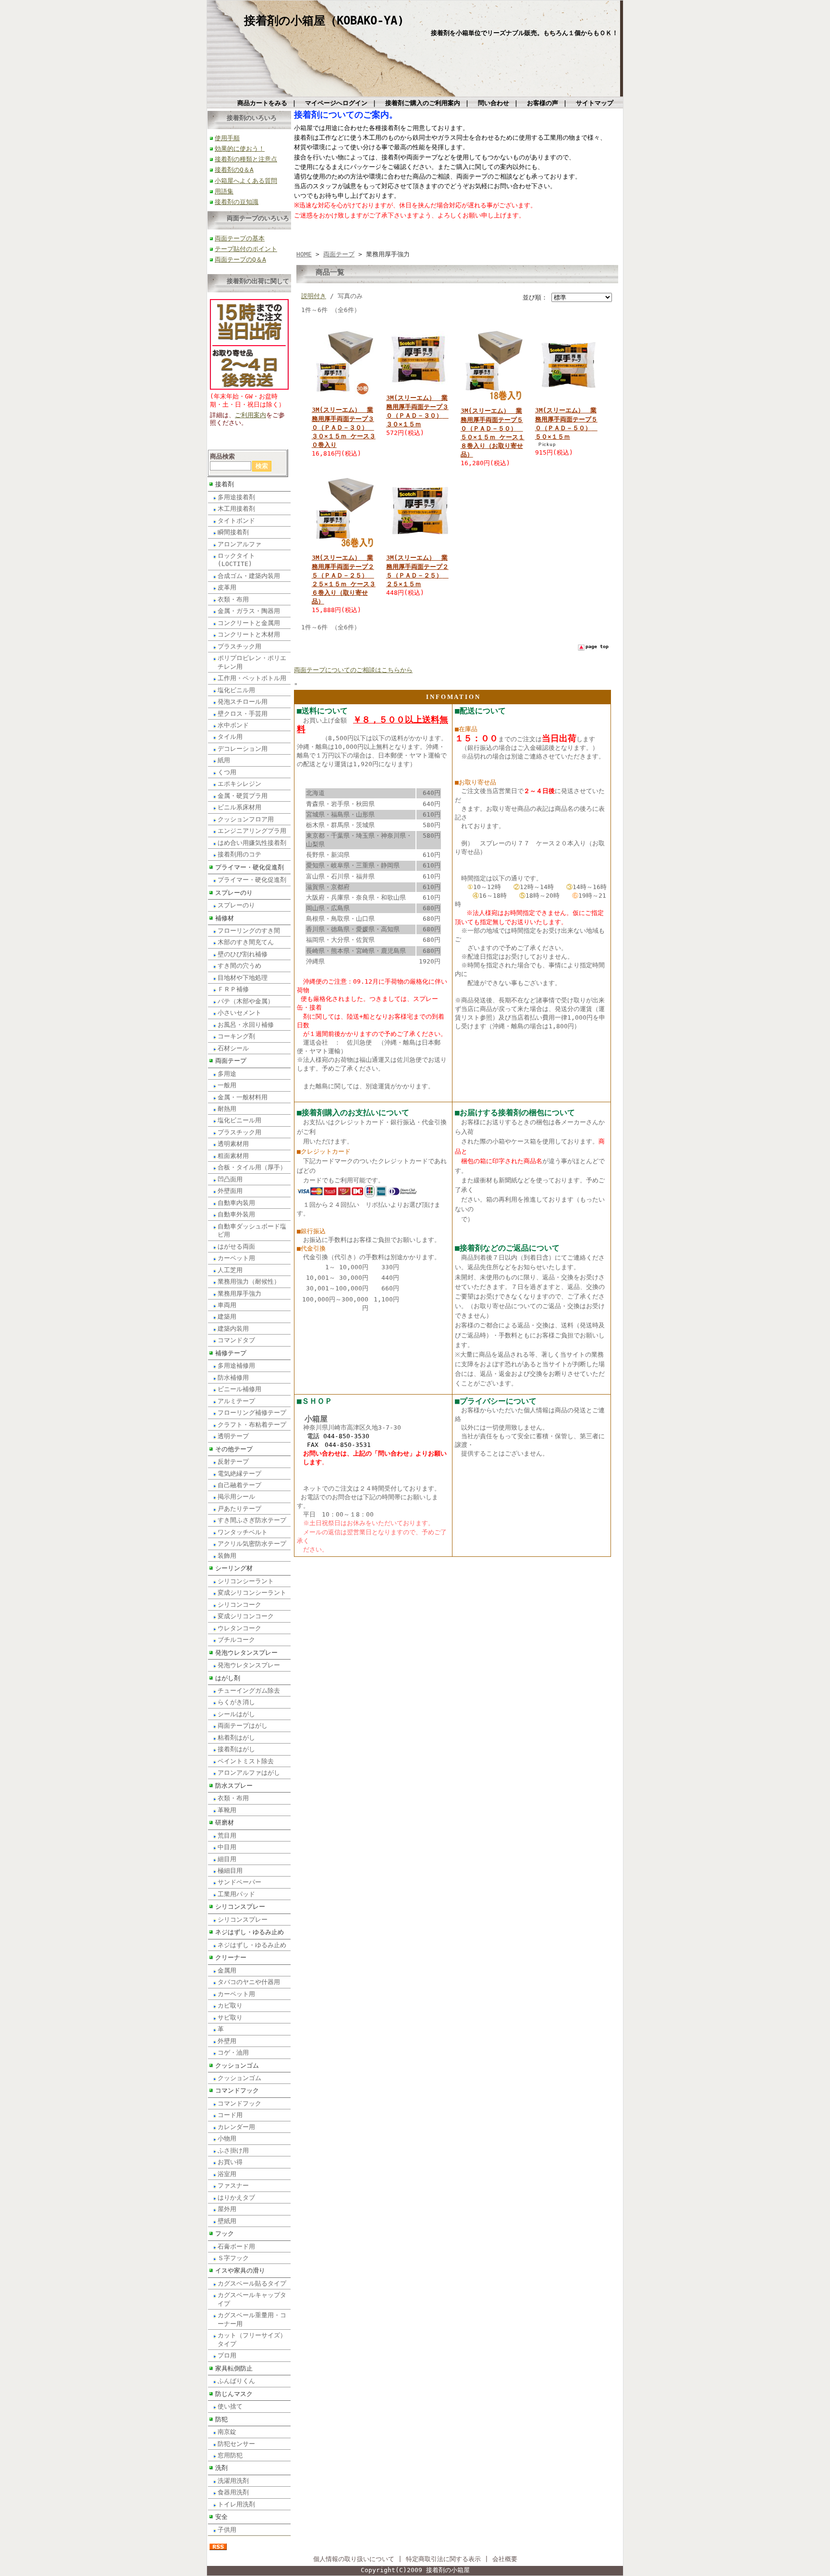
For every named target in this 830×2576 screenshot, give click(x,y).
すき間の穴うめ (239, 966)
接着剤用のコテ (239, 854)
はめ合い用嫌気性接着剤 (252, 843)
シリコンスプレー (240, 1907)
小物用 (227, 2138)
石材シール (233, 1048)
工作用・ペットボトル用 (252, 678)
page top (597, 646)
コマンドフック (237, 2090)
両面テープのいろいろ (258, 218)
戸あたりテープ (239, 1509)
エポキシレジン (239, 784)
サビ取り (230, 2017)
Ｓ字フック (233, 2258)
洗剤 (221, 2468)
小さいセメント (239, 1013)
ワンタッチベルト (243, 1532)
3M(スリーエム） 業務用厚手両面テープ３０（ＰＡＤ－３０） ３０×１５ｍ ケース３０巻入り (344, 427)
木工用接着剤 (236, 509)
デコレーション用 (243, 749)
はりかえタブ (236, 2197)
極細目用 (230, 1871)
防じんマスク (234, 2394)
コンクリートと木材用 (249, 634)
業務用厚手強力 (239, 1294)
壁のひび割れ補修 (243, 954)
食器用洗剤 (233, 2492)
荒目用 (227, 1836)
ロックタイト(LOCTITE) (236, 560)
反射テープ (233, 1462)
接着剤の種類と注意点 (246, 159)
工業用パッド (236, 1894)
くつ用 (227, 772)
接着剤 (225, 484)
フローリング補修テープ (252, 1413)
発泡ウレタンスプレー (246, 1653)
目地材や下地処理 (243, 978)
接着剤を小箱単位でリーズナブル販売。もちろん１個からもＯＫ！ (525, 33)
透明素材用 (233, 1144)
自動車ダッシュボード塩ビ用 (252, 1230)
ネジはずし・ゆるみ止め (250, 1932)
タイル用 (230, 737)
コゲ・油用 (233, 2052)
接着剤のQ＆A (234, 170)
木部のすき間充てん (246, 942)
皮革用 (227, 587)
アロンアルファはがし (249, 1773)
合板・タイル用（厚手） (252, 1167)
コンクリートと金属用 (249, 623)
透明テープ (233, 1436)
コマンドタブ (236, 1340)
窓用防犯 (230, 2455)
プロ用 (227, 2355)
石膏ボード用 (236, 2246)
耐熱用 (227, 1109)
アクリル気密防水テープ (252, 1544)
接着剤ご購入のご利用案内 (423, 103)
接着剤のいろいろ (252, 118)
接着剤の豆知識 (237, 202)
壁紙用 (227, 2221)
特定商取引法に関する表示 (443, 2559)
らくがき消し (236, 1702)
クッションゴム (237, 2065)
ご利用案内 (250, 415)
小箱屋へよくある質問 (246, 181)
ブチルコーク (236, 1640)
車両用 (227, 1305)
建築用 (227, 1317)
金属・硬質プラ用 (243, 796)
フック (225, 2233)
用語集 (224, 191)
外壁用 (227, 2041)
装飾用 (227, 1556)
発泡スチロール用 (243, 702)
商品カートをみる (262, 103)
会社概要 (505, 2559)
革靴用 (227, 1810)
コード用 (230, 2115)
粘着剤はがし (236, 1738)
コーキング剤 (236, 1036)
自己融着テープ (239, 1485)
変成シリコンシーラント (252, 1593)
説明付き (314, 296)
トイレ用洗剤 (236, 2504)
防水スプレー (234, 1786)
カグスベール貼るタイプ (252, 2283)
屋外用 (227, 2209)
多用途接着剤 (236, 497)
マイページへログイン (336, 103)
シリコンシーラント (246, 1581)
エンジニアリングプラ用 (252, 831)
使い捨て (230, 2406)
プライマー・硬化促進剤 (250, 867)
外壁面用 (230, 1191)
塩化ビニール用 (239, 1120)
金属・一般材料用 (243, 1097)
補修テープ (231, 1353)
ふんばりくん (236, 2381)
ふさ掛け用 (233, 2150)
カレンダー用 (236, 2127)
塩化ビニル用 (236, 690)
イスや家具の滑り (240, 2270)
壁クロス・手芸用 (243, 714)
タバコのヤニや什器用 (249, 1982)
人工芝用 (230, 1270)
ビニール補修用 (239, 1389)
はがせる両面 (236, 1246)
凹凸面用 (230, 1179)
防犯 (221, 2419)
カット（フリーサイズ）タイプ (252, 2339)
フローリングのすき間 (249, 931)
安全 (221, 2517)
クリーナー (231, 1957)
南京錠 (227, 2432)
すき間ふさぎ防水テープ (252, 1520)
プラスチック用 (239, 646)
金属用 (227, 1970)
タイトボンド (236, 521)
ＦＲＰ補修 (233, 989)
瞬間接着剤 (233, 532)
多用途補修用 (236, 1366)
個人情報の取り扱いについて (354, 2559)
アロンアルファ (239, 544)
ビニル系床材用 (239, 807)
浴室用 (227, 2174)
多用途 (227, 1074)
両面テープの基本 (240, 238)
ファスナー (233, 2185)
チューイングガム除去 (249, 1691)
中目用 (227, 1847)
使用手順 (227, 138)
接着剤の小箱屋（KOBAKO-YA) (324, 21)
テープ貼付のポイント (246, 249)
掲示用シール (236, 1497)
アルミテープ (236, 1401)
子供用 (227, 2530)
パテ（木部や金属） (246, 1001)
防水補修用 (233, 1378)
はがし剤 (228, 1678)
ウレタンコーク (239, 1628)
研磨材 (225, 1823)
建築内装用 (233, 1329)
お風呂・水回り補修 (246, 1025)
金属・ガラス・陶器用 (249, 611)
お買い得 (230, 2162)
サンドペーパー (239, 1882)
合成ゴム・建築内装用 (249, 576)
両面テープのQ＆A (240, 259)
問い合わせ (494, 103)
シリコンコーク (239, 1605)
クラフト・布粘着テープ (252, 1425)
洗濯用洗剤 (233, 2481)
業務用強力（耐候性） (249, 1282)
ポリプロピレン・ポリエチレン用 (252, 662)
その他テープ (234, 1449)
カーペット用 (236, 1258)
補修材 (225, 918)
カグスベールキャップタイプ (252, 2299)
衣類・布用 (233, 599)
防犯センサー (236, 2444)
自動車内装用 (236, 1203)
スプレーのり (234, 893)
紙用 (224, 760)
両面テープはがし (243, 1726)
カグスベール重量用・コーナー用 (252, 2319)
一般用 (227, 1085)
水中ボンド (233, 725)
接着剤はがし (236, 1749)
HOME (304, 254)
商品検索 (222, 456)
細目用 (227, 1859)
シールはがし (236, 1714)
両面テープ (231, 1061)
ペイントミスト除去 (246, 1761)
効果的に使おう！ (240, 149)
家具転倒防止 (234, 2368)
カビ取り (230, 2005)
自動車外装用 (236, 1214)
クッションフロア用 (246, 819)
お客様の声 (543, 103)
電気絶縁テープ (239, 1474)
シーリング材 (234, 1568)
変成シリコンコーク (246, 1616)
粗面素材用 (233, 1156)
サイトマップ (595, 103)
